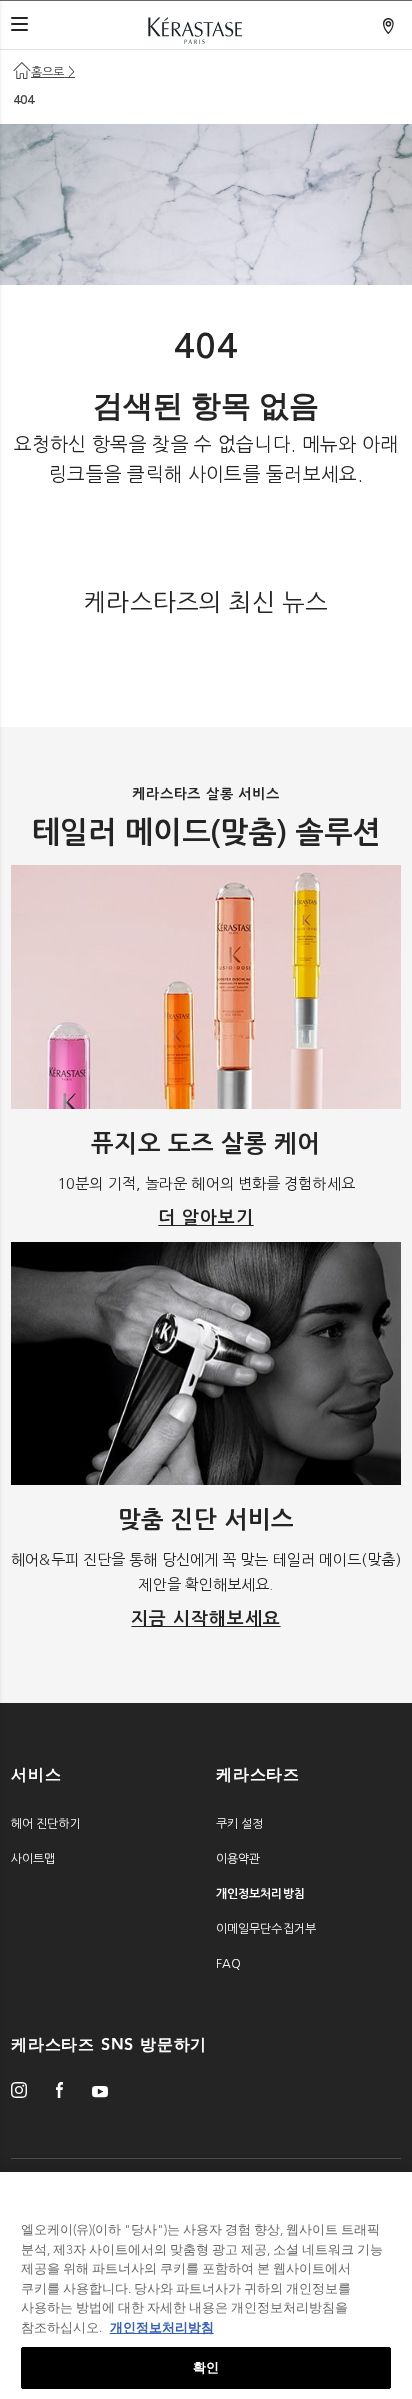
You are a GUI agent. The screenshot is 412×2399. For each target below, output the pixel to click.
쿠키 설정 (240, 1824)
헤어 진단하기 (46, 1824)
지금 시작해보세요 (205, 1619)
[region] (206, 2285)
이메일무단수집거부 (266, 1929)
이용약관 (238, 1859)
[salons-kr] (390, 27)
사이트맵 (33, 1859)
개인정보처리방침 (162, 2327)
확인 (206, 2367)
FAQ (228, 1964)
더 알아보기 (205, 1218)
